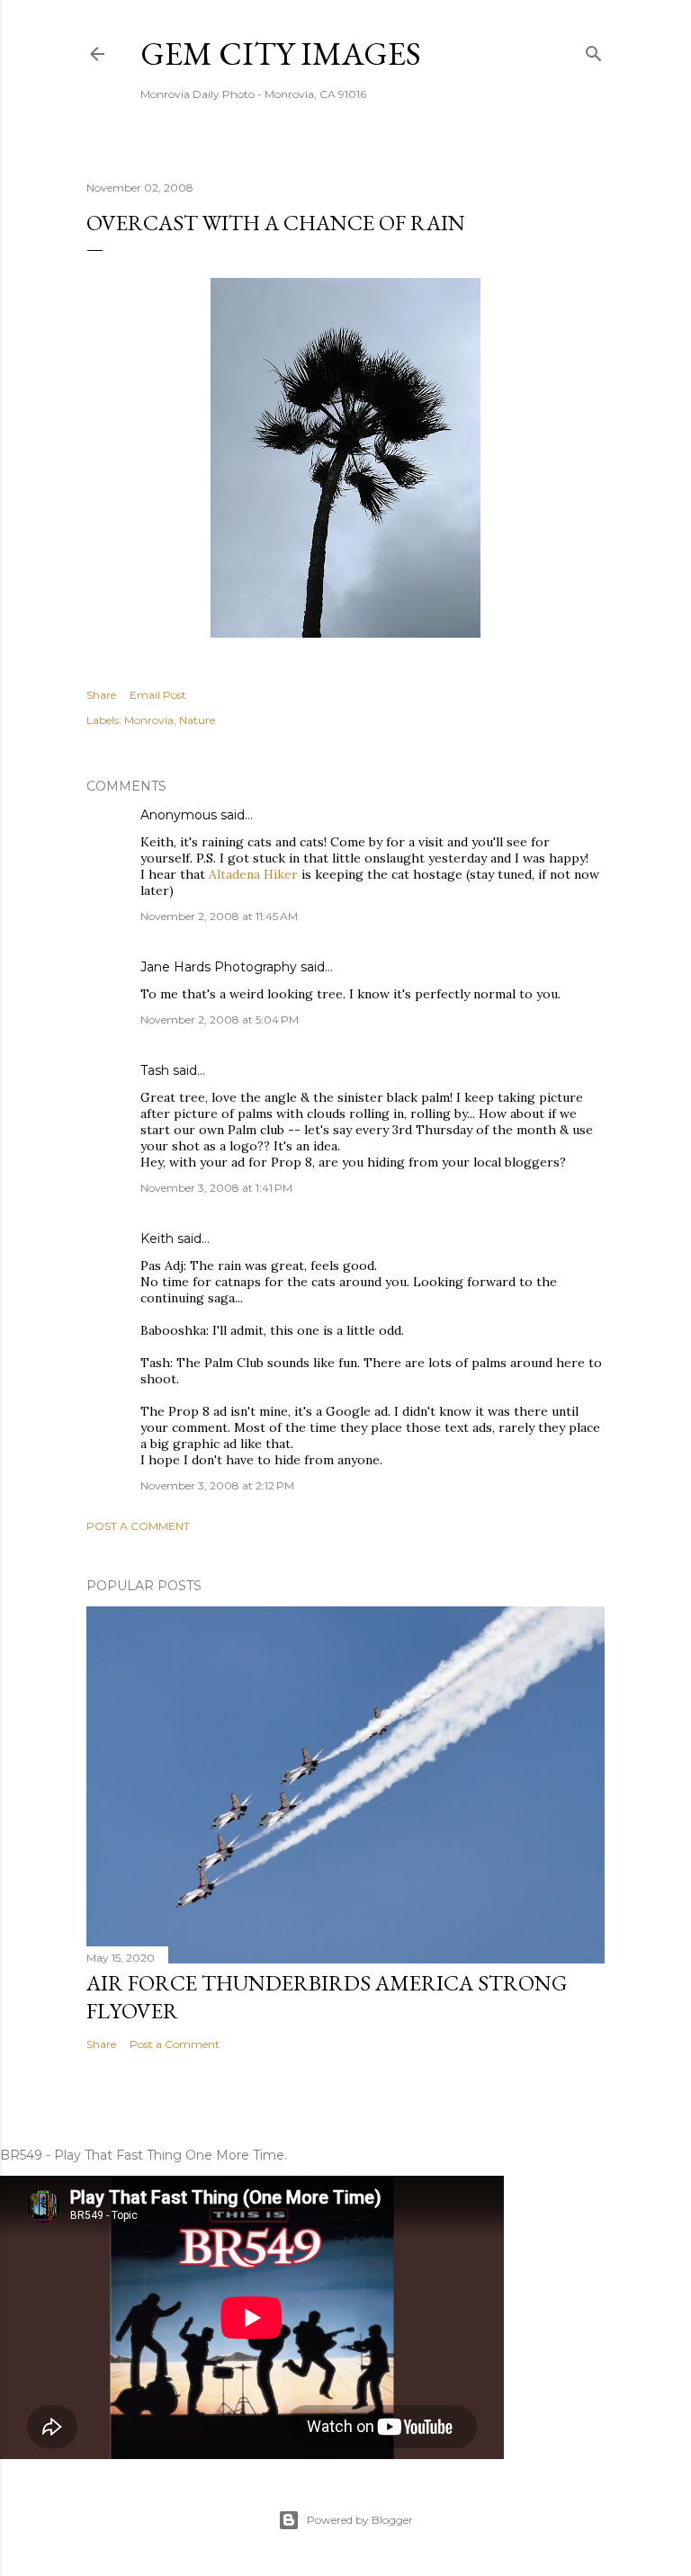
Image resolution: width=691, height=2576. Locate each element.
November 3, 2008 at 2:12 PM (217, 1485)
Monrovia (149, 720)
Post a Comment (138, 1526)
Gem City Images (281, 54)
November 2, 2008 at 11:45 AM (219, 916)
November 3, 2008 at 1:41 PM (216, 1188)
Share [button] (101, 695)
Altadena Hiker (253, 874)
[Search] (594, 50)
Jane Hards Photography (219, 967)
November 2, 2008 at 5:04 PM (220, 1020)
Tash (155, 1070)
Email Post (158, 695)
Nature (197, 720)
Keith (157, 1239)
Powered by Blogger (360, 2520)
